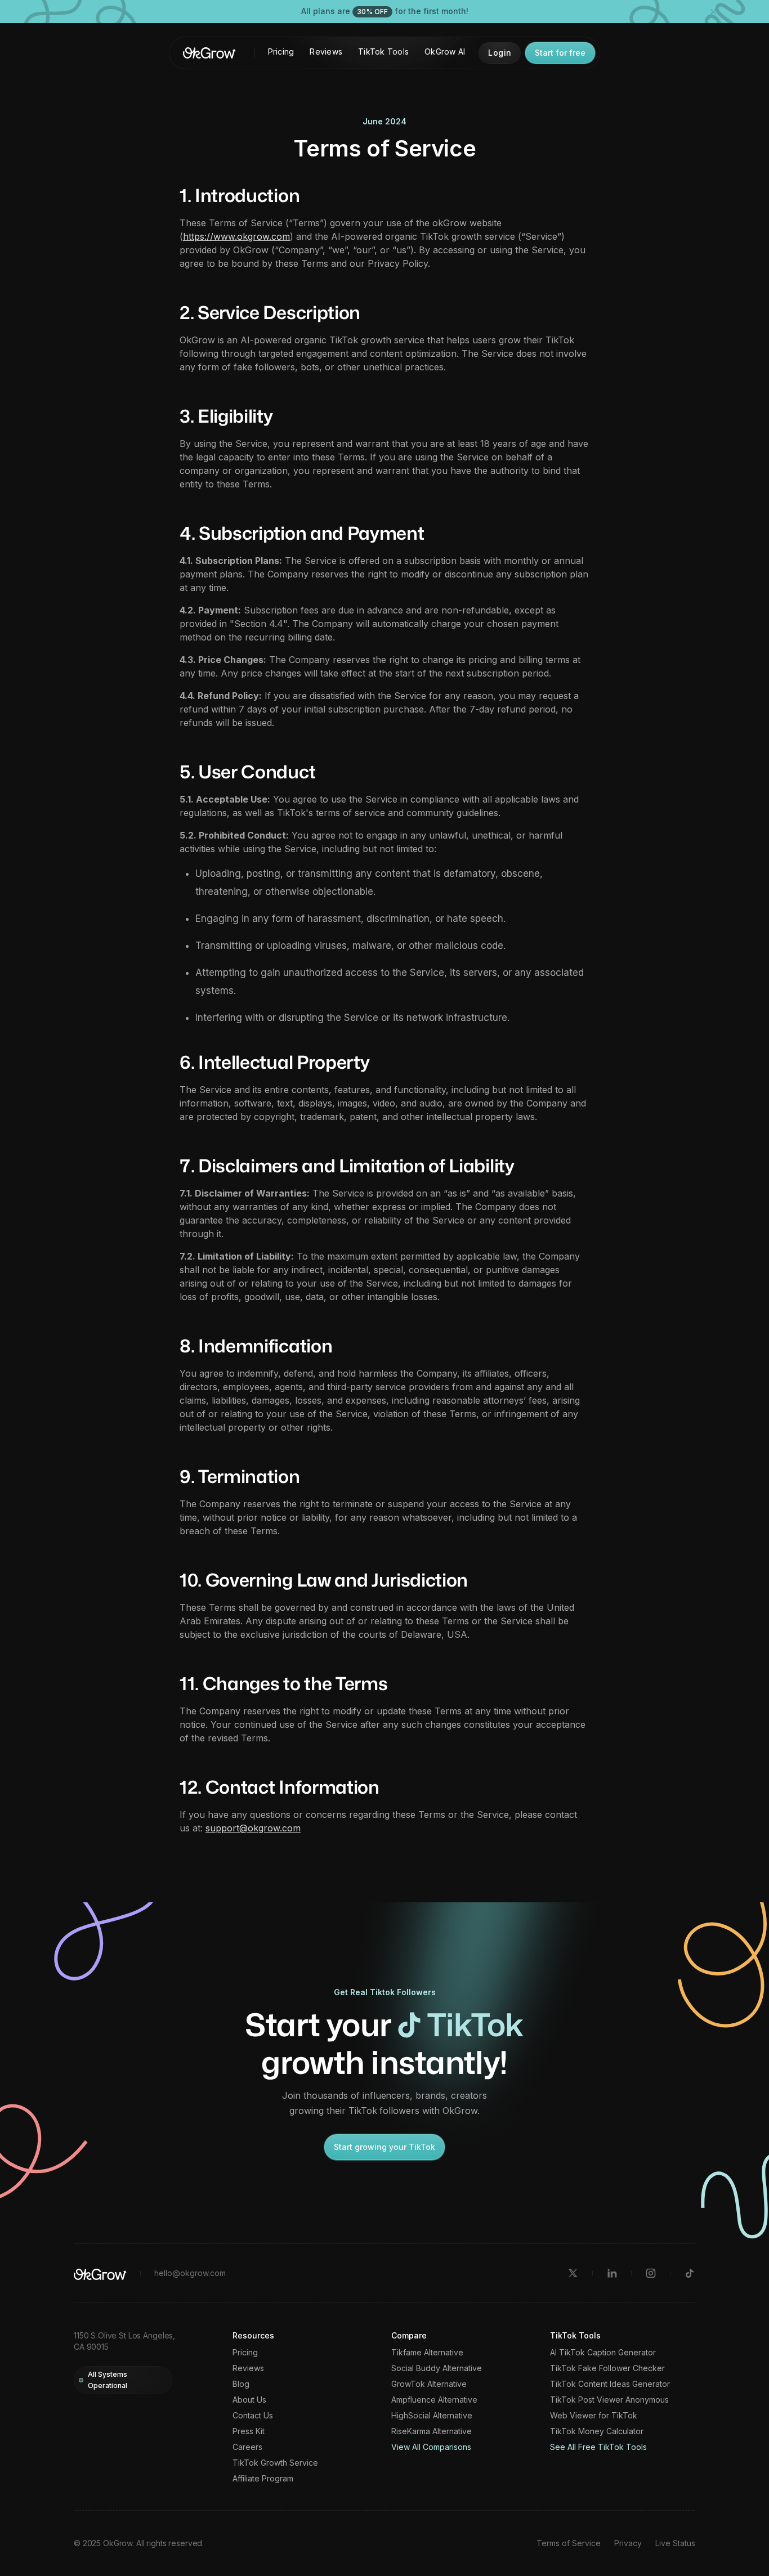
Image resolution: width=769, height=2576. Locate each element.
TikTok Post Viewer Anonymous (609, 2400)
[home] (209, 53)
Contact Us (253, 2416)
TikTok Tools (383, 51)
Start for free (560, 53)
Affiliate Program (263, 2479)
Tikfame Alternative (427, 2353)
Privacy (628, 2543)
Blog (241, 2384)
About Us (249, 2400)
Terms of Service (569, 2543)
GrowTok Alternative (429, 2384)
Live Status (675, 2543)
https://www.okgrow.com (236, 236)
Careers (247, 2447)
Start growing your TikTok (384, 2147)
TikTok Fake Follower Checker (607, 2368)
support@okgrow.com (253, 1828)
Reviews (326, 51)
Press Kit (249, 2431)
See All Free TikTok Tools (598, 2447)
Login (500, 53)
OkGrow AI (445, 51)
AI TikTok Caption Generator (603, 2353)
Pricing (281, 51)
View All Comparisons (431, 2447)
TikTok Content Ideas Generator (610, 2384)
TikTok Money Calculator (597, 2431)
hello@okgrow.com (190, 2273)
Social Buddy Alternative (437, 2368)
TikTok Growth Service (275, 2463)
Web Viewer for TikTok (594, 2416)
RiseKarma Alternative (432, 2431)
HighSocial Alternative (432, 2416)
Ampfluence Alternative (434, 2400)
